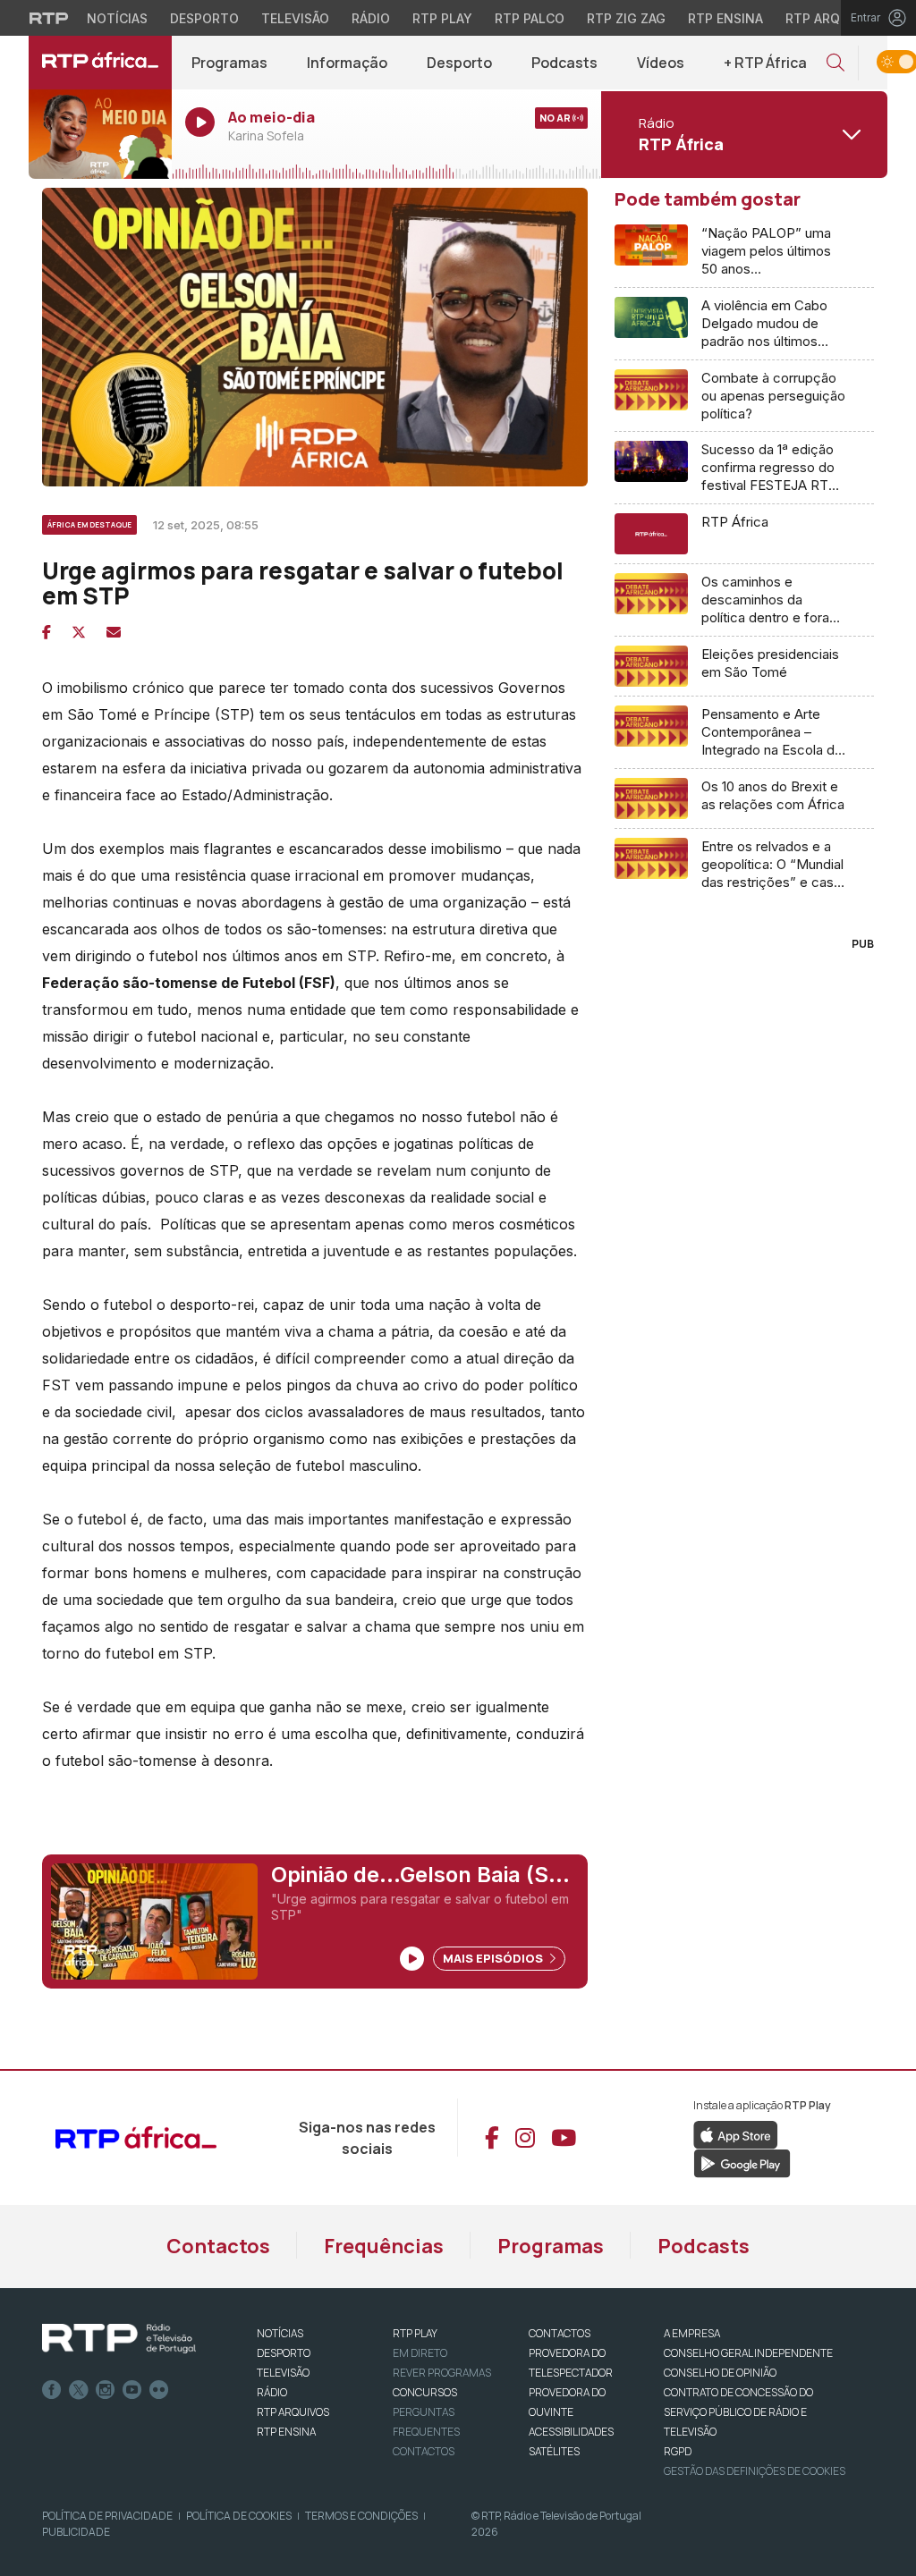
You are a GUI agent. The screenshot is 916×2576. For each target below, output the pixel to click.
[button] (835, 63)
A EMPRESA (692, 2333)
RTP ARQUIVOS (293, 2412)
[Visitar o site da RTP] (49, 18)
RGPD (678, 2451)
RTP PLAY (415, 2333)
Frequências (384, 2246)
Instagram (106, 2390)
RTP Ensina (725, 18)
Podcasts (564, 63)
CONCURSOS (425, 2392)
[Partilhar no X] (79, 632)
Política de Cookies (239, 2516)
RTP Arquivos (832, 18)
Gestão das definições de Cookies (755, 2471)
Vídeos (661, 63)
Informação (347, 63)
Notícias (117, 18)
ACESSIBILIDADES (571, 2432)
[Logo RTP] (119, 2339)
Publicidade (76, 2532)
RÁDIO (272, 2392)
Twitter (79, 2390)
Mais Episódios (494, 1958)
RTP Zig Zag (626, 18)
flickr (159, 2390)
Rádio (371, 18)
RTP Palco (530, 18)
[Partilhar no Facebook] (47, 632)
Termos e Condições (361, 2516)
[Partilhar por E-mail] (114, 632)
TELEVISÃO (283, 2373)
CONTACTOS (560, 2333)
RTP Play (442, 18)
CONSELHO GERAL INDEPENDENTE (748, 2353)
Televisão (295, 18)
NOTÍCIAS (280, 2333)
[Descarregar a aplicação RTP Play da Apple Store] (736, 2133)
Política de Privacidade (107, 2516)
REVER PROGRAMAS (442, 2373)
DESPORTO (284, 2353)
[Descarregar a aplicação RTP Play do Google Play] (742, 2162)
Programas (229, 63)
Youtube (132, 2390)
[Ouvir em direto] (100, 134)
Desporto (204, 18)
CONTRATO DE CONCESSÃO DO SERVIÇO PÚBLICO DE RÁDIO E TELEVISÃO (738, 2412)
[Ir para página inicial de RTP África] (100, 63)
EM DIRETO (420, 2353)
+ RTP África (765, 63)
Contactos (218, 2246)
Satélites (554, 2451)
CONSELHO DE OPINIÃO (720, 2373)
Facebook (52, 2390)
